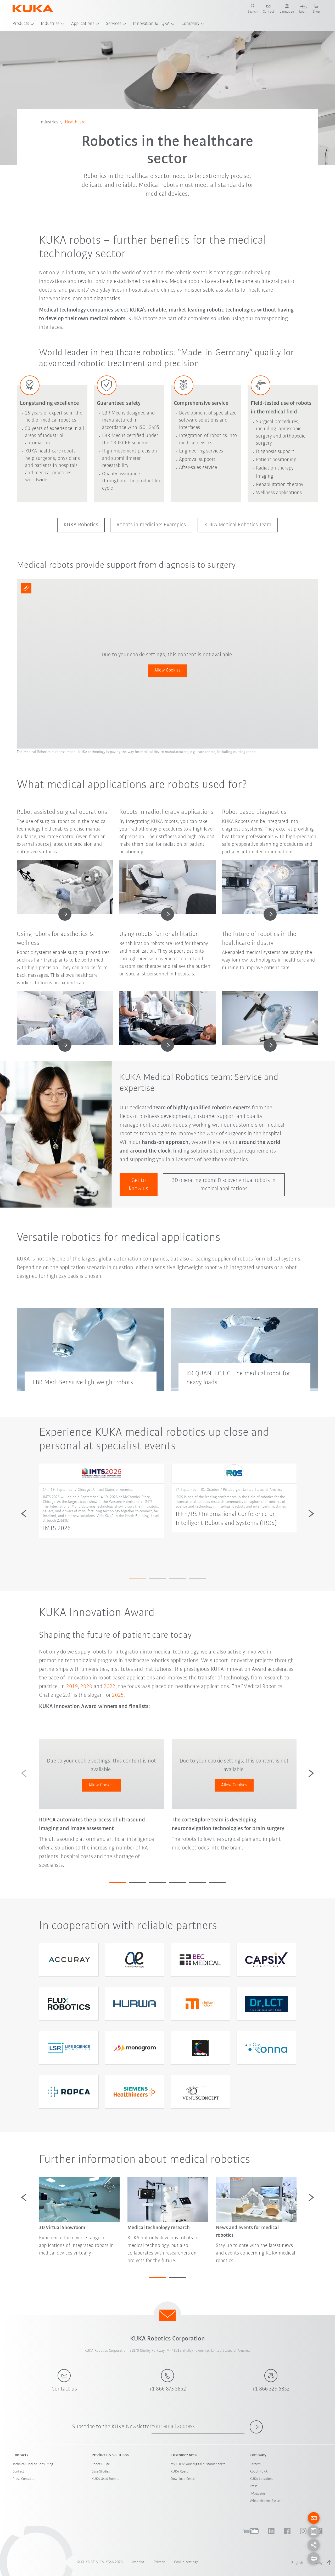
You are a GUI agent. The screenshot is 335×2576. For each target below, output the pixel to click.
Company (190, 24)
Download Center (183, 2479)
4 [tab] (197, 1579)
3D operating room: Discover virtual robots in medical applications (224, 1185)
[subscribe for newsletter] (256, 2427)
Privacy (159, 2562)
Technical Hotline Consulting (33, 2464)
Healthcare (75, 122)
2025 (118, 1695)
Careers (255, 2464)
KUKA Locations (261, 2479)
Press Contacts (23, 2479)
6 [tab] (217, 1882)
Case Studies (101, 2472)
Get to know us (138, 1185)
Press (254, 2486)
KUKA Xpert (179, 2472)
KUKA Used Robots (105, 2479)
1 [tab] (138, 1579)
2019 (72, 1687)
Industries (50, 24)
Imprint (138, 2562)
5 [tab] (197, 1882)
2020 (86, 1687)
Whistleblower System (266, 2501)
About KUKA (259, 2472)
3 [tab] (177, 1579)
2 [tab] (158, 1579)
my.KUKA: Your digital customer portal (199, 2464)
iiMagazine (258, 2494)
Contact (18, 2472)
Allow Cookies (167, 670)
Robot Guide (101, 2464)
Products (21, 24)
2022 (110, 1687)
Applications (83, 24)
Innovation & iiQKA (151, 24)
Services (114, 24)
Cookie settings (186, 2562)
